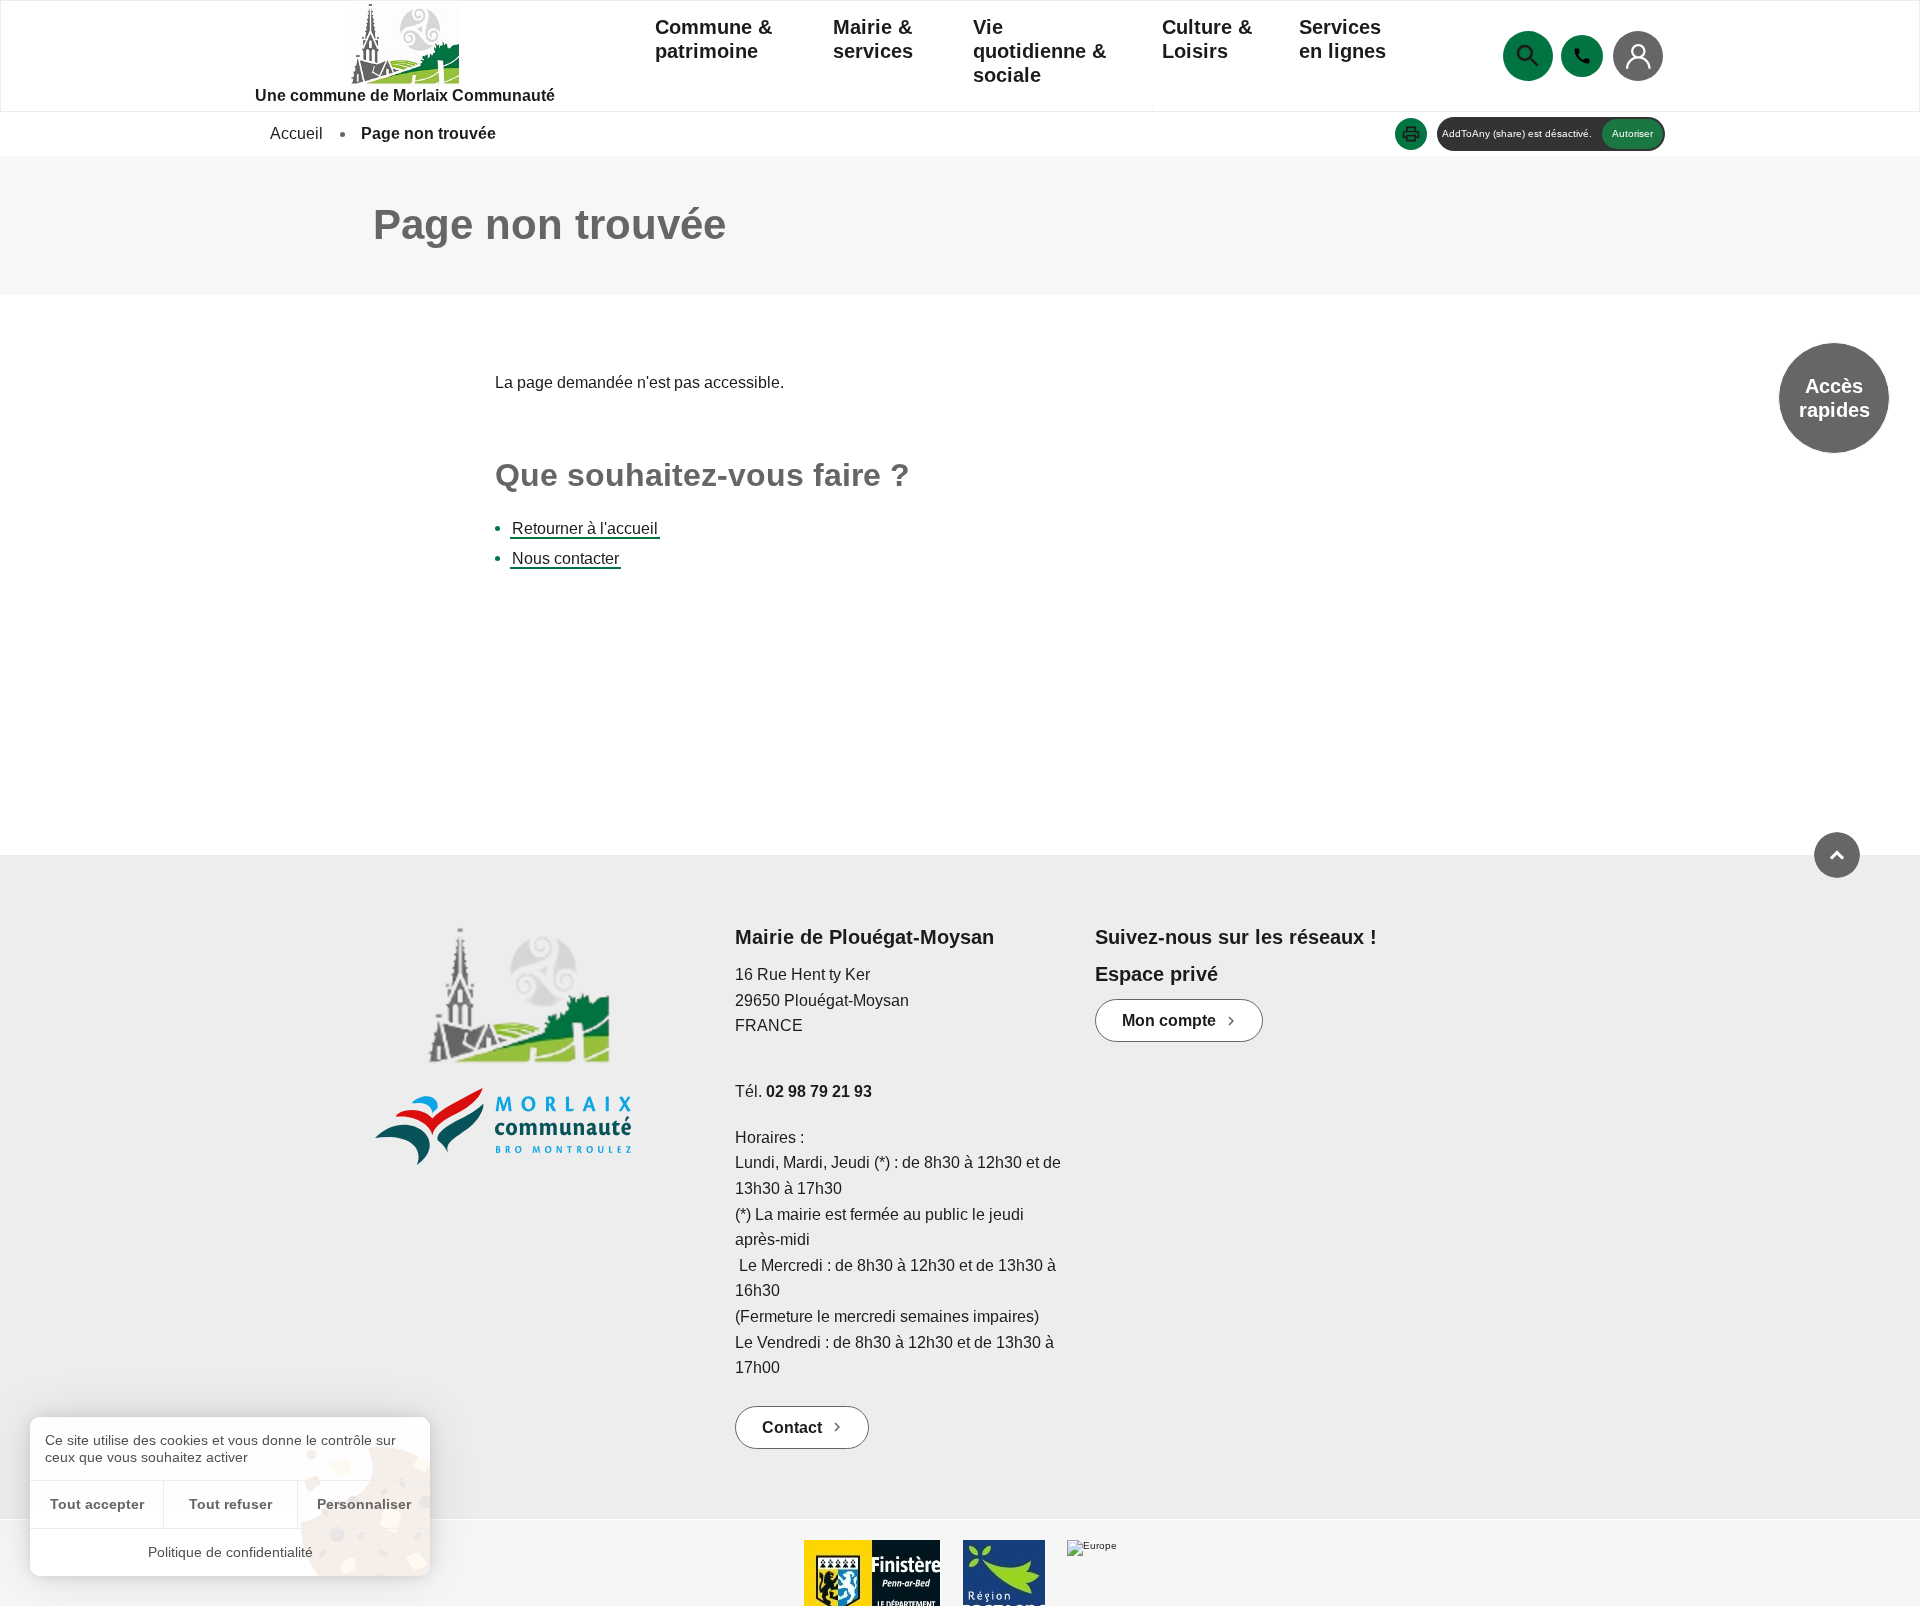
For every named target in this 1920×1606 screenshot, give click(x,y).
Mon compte (1169, 1020)
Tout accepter (97, 1504)
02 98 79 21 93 (819, 1091)
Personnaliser (364, 1504)
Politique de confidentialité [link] (230, 1552)
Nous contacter (565, 558)
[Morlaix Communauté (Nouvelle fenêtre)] (540, 1136)
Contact (792, 1427)
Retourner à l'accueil (585, 528)
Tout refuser (230, 1504)
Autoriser (1632, 133)
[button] (1411, 134)
